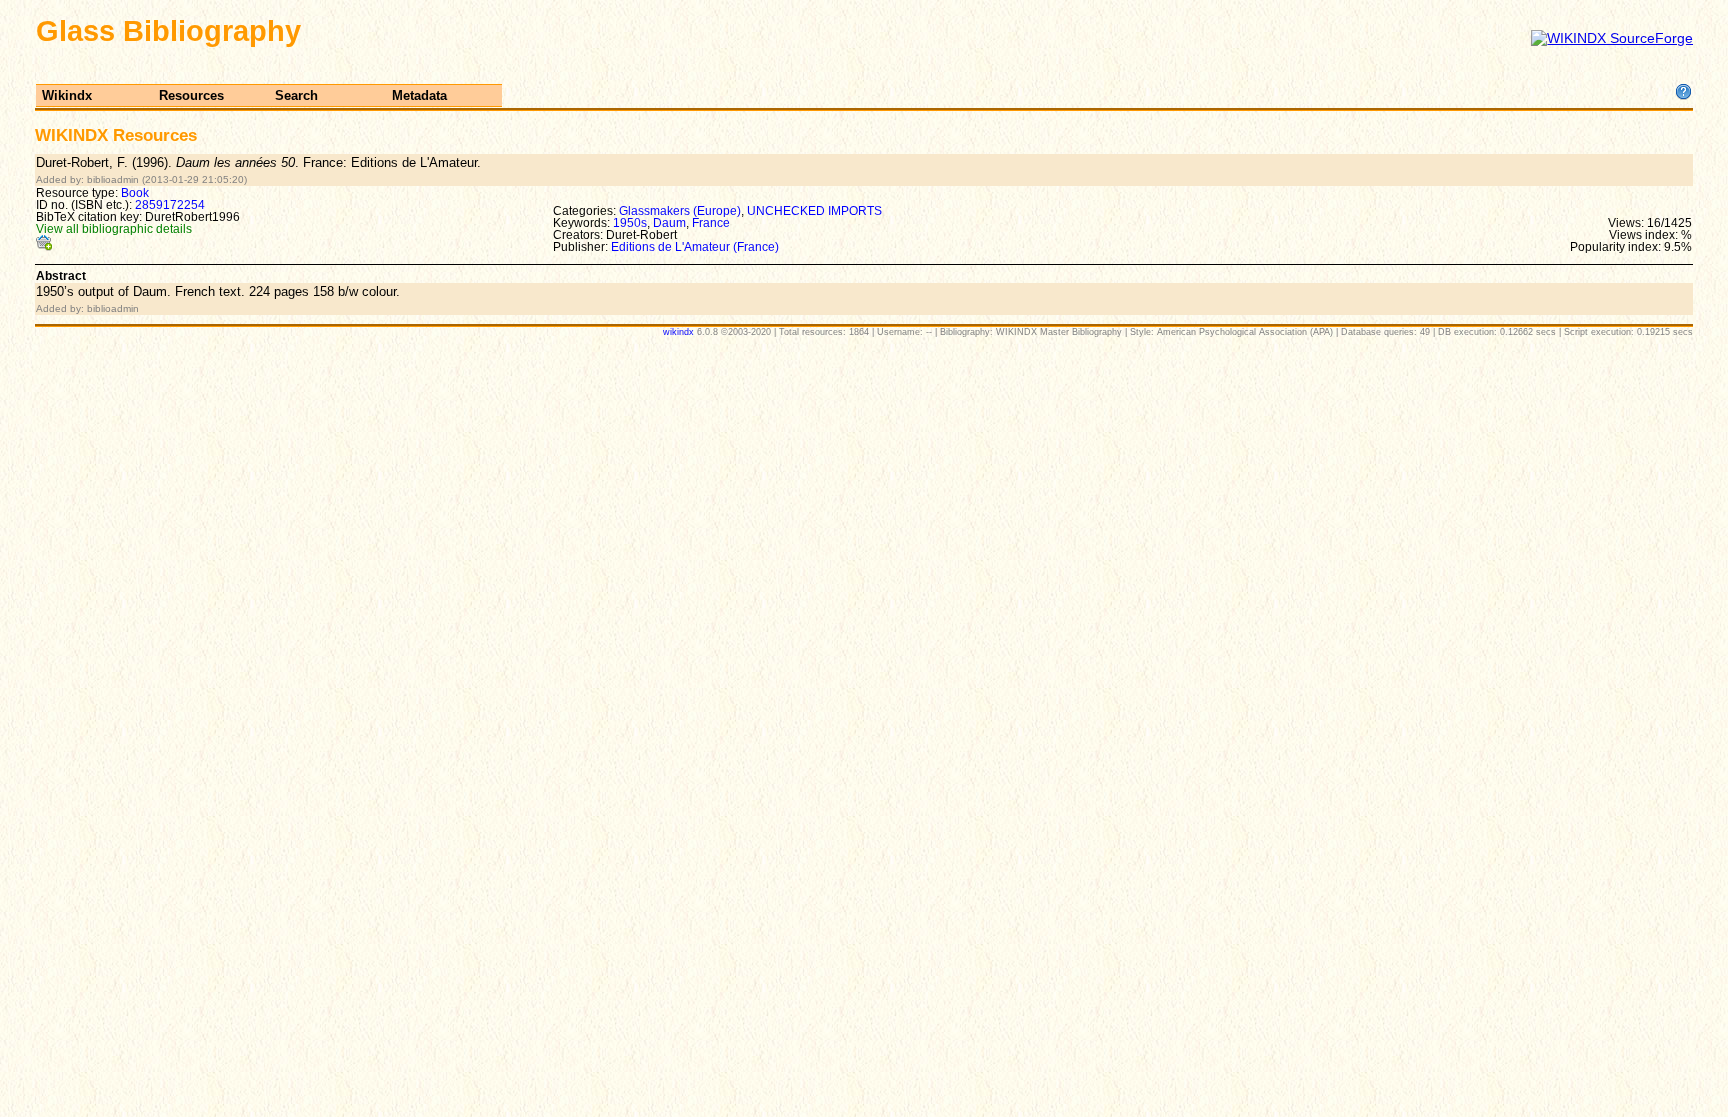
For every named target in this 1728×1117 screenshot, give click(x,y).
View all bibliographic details (114, 229)
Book (135, 193)
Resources (191, 95)
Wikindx (67, 95)
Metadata (419, 95)
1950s (630, 223)
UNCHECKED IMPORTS (814, 211)
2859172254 (170, 205)
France (711, 223)
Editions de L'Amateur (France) (695, 247)
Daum (669, 223)
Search (296, 95)
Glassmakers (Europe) (680, 211)
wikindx (678, 332)
